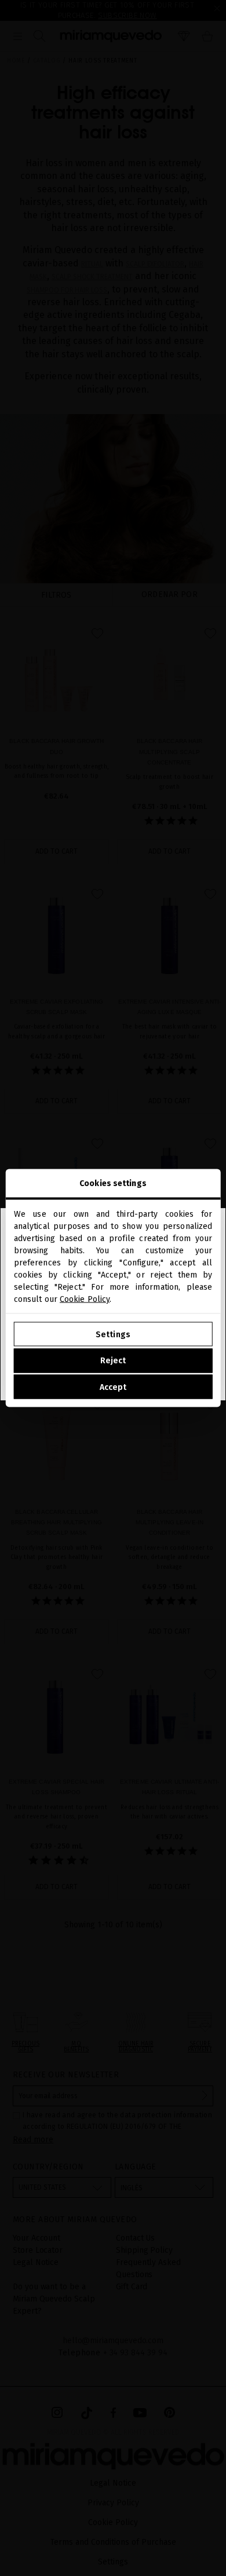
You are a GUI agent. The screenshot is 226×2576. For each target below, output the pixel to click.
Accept (113, 1387)
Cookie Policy (85, 1299)
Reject (113, 1361)
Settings (113, 1334)
